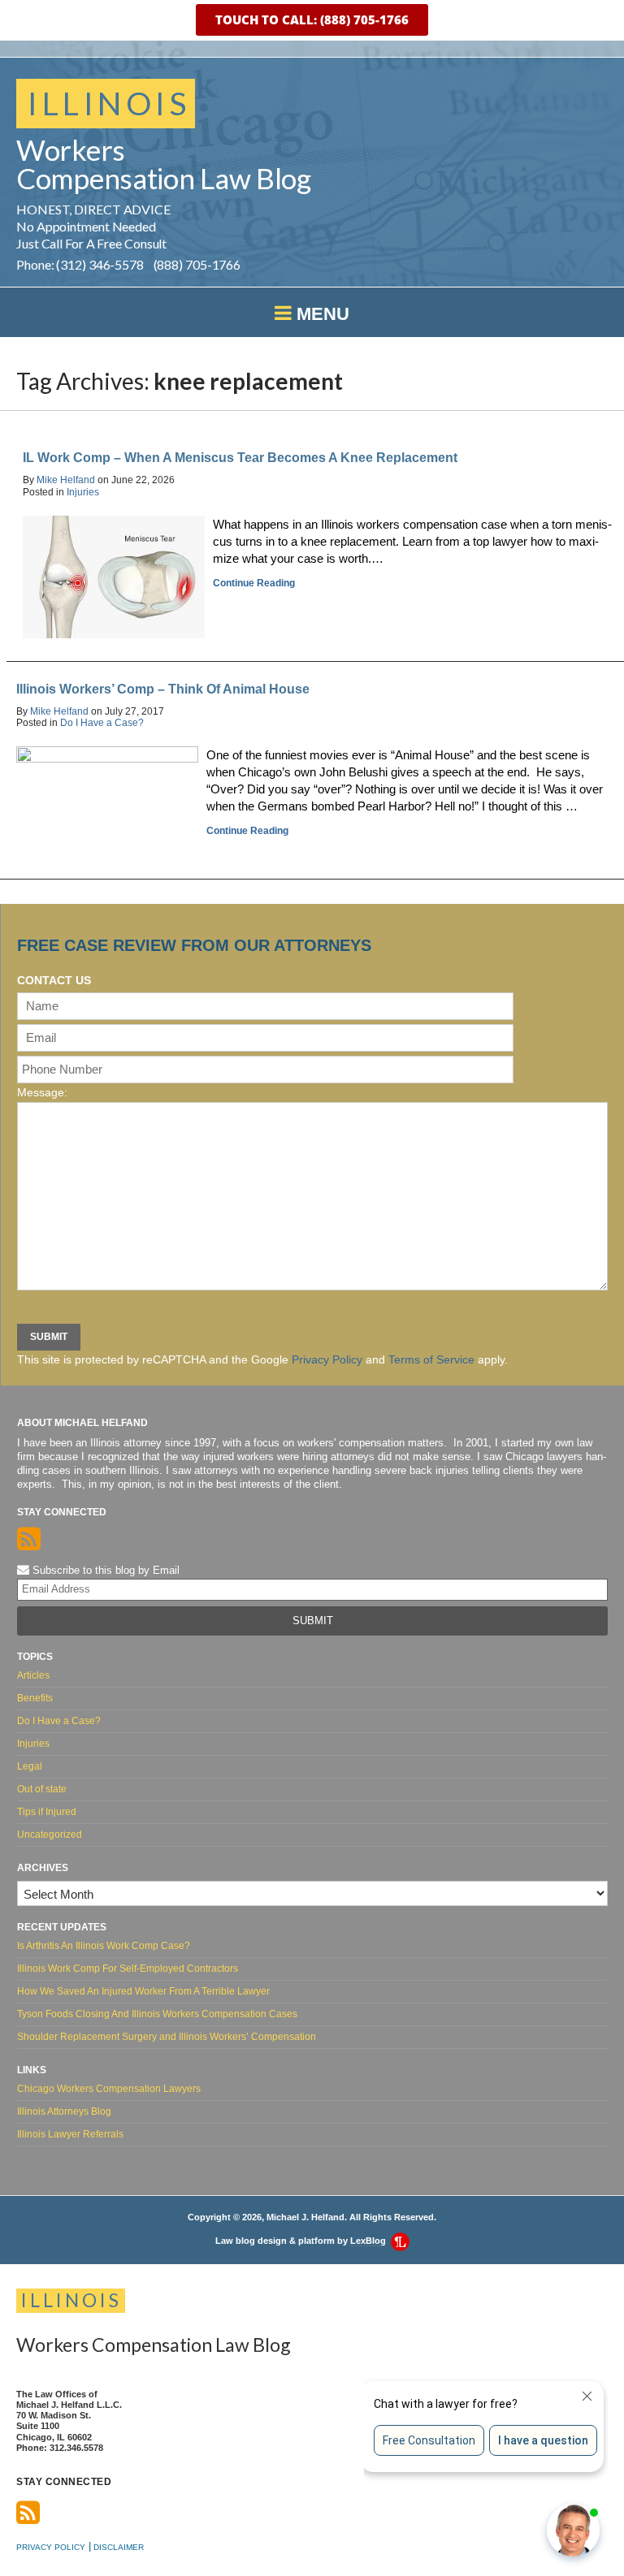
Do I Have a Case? (102, 723)
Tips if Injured (47, 1812)
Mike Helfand (66, 480)
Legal (30, 1766)
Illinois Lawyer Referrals (70, 2134)
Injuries (83, 492)
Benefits (35, 1698)
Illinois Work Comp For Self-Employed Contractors (128, 1969)
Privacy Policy (327, 1359)
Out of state (42, 1789)
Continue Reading (254, 583)
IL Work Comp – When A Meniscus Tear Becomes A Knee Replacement (240, 458)
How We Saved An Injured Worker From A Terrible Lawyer (143, 1991)
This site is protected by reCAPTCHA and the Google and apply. (262, 1359)
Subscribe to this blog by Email (104, 1570)
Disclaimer (119, 2547)
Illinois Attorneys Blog (64, 2111)
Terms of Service (431, 1359)
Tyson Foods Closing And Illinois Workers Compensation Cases (157, 2014)
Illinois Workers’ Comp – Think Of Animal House (163, 689)
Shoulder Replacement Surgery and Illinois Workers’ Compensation (167, 2037)
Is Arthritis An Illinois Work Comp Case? (104, 1946)
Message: (42, 1092)
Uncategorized (50, 1835)
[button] (312, 20)
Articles (33, 1675)
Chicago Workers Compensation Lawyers (109, 2089)
